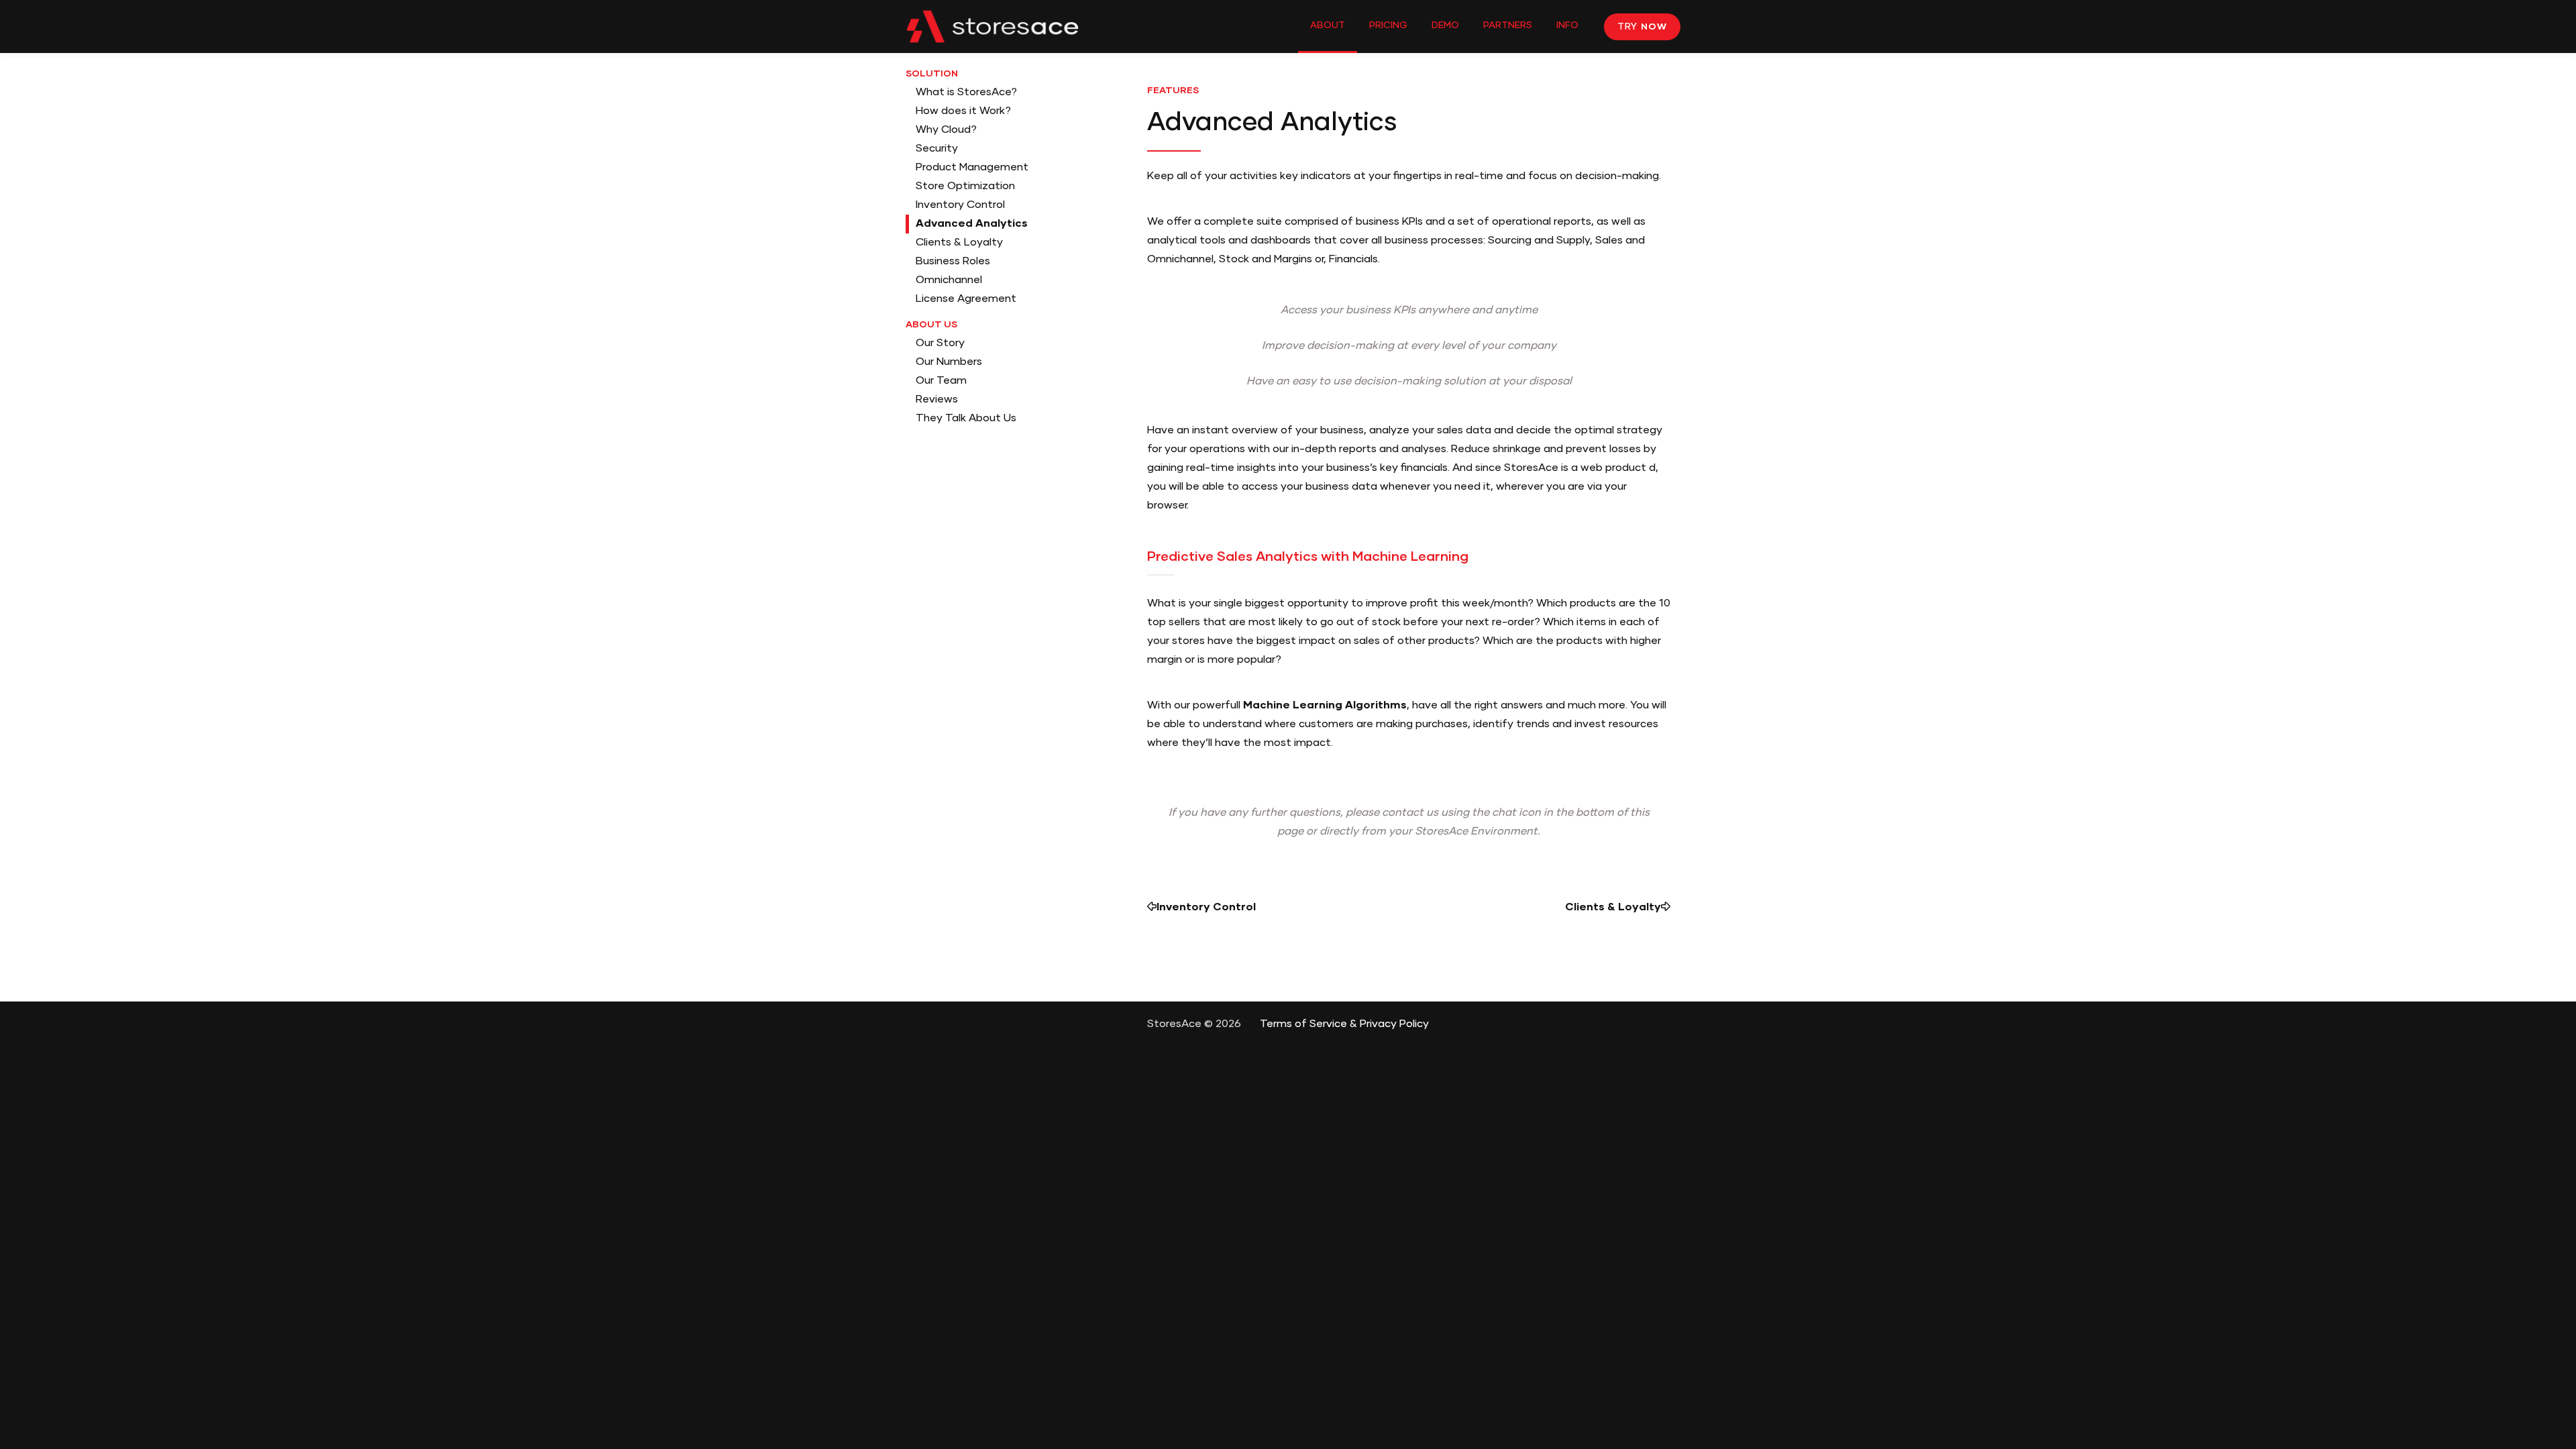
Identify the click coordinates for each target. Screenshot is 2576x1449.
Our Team (941, 381)
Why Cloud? (946, 130)
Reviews (937, 400)
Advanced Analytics (972, 224)
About (1328, 25)
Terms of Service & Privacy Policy (1344, 1024)
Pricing (1388, 25)
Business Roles (953, 262)
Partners (1508, 25)
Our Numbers (949, 362)
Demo (1445, 25)
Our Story (940, 343)
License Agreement (966, 299)
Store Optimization (965, 186)
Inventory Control (960, 205)
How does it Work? (963, 111)
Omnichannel (949, 280)
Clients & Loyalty (959, 243)
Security (937, 149)
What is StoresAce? (966, 93)
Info (1567, 25)
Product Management (972, 168)
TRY (1642, 27)
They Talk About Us (966, 419)
